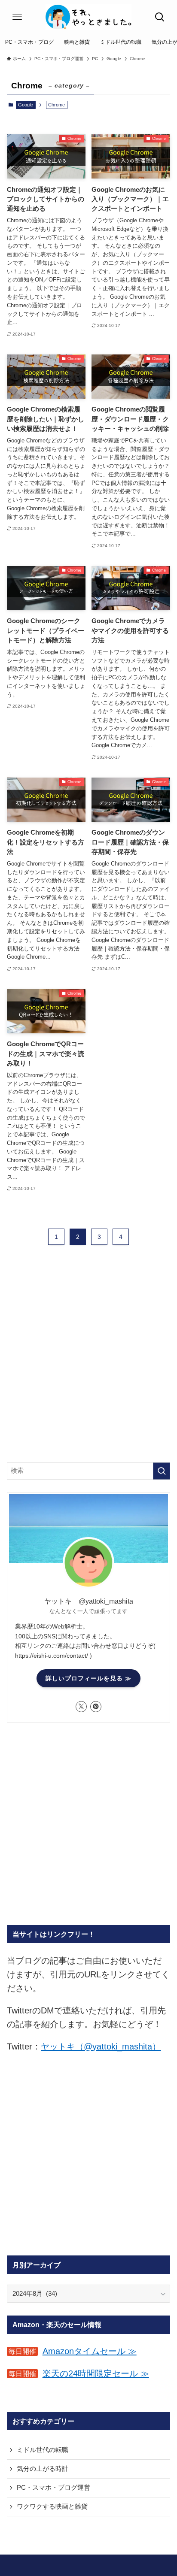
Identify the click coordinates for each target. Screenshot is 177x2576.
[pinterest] (96, 1707)
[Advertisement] (88, 1361)
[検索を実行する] (162, 1471)
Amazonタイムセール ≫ (90, 2351)
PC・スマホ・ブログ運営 (53, 2488)
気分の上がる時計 (43, 2469)
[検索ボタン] (160, 17)
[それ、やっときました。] (88, 17)
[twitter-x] (81, 1707)
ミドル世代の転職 (43, 2450)
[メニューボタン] (17, 17)
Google (26, 105)
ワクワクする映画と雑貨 (52, 2506)
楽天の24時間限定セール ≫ (96, 2373)
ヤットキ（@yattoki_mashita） (101, 2046)
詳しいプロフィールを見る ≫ (88, 1678)
